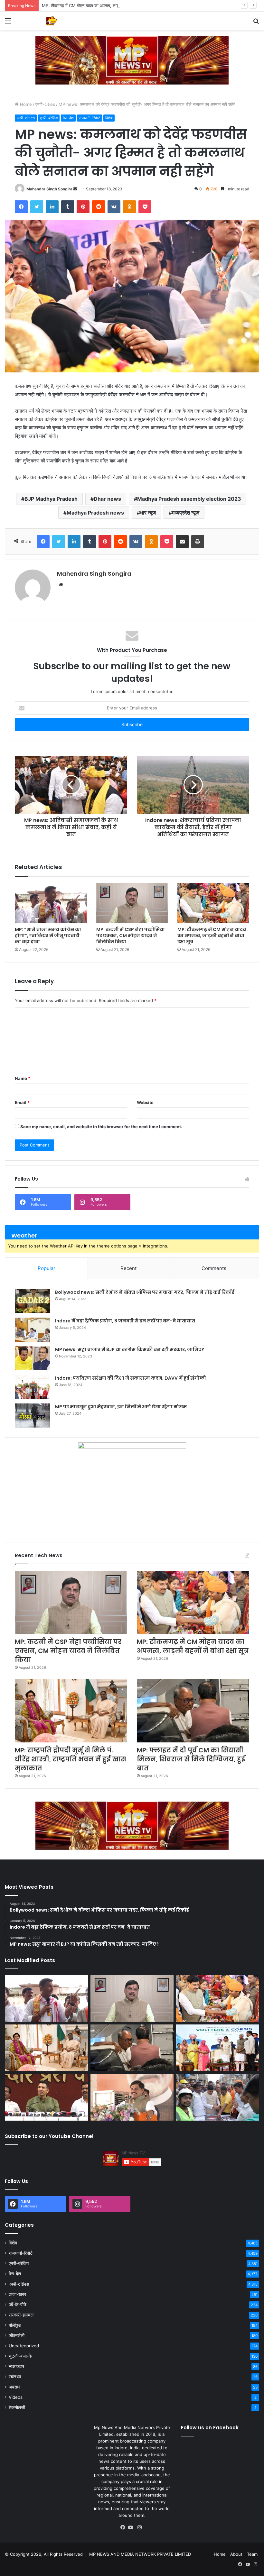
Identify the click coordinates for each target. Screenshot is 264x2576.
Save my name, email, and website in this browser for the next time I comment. (101, 1127)
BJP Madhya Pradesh (51, 499)
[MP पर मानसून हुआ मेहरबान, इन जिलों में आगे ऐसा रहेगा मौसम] (33, 1416)
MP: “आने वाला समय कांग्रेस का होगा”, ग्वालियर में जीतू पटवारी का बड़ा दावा (48, 936)
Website (145, 1102)
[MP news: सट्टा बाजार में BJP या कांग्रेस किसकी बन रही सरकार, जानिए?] (33, 1358)
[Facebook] (124, 2527)
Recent (128, 1268)
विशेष (109, 118)
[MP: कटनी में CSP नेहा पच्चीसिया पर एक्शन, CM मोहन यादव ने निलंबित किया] (132, 903)
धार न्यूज (148, 513)
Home (25, 104)
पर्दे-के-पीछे (18, 2305)
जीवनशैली (17, 2335)
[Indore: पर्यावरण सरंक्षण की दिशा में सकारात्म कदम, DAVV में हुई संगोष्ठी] (33, 1387)
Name (23, 1078)
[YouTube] (132, 2527)
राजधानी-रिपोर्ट (90, 118)
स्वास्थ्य (15, 2377)
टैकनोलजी (17, 2407)
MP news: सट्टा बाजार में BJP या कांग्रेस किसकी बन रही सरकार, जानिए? (130, 1349)
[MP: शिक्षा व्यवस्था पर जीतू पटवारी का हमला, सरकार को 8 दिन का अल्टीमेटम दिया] (46, 2097)
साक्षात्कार (16, 2366)
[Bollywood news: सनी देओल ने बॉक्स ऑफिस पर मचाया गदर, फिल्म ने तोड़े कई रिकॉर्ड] (33, 1301)
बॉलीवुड (15, 2325)
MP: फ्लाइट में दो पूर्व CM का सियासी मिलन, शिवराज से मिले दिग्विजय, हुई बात (191, 1759)
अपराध (14, 2387)
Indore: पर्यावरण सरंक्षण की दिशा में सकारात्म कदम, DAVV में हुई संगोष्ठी (131, 1378)
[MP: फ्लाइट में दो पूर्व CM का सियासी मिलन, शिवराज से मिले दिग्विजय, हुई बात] (193, 1711)
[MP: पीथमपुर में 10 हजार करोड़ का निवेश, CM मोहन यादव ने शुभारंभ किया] (218, 2048)
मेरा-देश (68, 118)
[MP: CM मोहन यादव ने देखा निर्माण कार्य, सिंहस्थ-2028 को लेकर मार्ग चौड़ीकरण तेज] (218, 2097)
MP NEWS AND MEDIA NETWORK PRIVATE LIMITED (140, 2554)
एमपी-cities (45, 104)
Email (22, 1102)
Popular (47, 1268)
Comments (214, 1268)
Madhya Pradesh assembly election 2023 (189, 499)
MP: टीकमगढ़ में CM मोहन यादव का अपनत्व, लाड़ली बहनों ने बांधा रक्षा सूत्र (100, 5)
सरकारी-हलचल (21, 2315)
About (236, 2554)
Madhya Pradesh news (95, 513)
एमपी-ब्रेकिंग (49, 118)
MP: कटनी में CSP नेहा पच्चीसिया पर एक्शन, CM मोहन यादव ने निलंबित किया (131, 936)
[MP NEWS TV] (52, 21)
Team (252, 2554)
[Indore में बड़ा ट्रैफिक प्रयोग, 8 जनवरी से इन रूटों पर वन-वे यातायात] (33, 1330)
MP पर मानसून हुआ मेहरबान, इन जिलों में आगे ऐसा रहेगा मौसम (121, 1407)
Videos (16, 2397)
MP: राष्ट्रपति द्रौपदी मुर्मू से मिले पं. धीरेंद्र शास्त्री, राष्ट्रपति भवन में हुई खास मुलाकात (71, 1759)
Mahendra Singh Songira (49, 189)
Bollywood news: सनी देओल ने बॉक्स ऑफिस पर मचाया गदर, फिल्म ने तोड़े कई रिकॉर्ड (145, 1292)
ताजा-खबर (17, 2294)
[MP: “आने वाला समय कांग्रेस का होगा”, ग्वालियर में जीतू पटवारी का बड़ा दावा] (51, 903)
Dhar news (107, 499)
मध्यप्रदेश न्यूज (186, 513)
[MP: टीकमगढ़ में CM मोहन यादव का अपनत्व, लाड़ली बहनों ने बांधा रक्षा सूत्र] (213, 903)
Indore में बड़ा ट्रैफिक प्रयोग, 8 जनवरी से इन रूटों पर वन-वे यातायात (125, 1321)
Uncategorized (24, 2346)
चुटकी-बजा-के (20, 2356)
